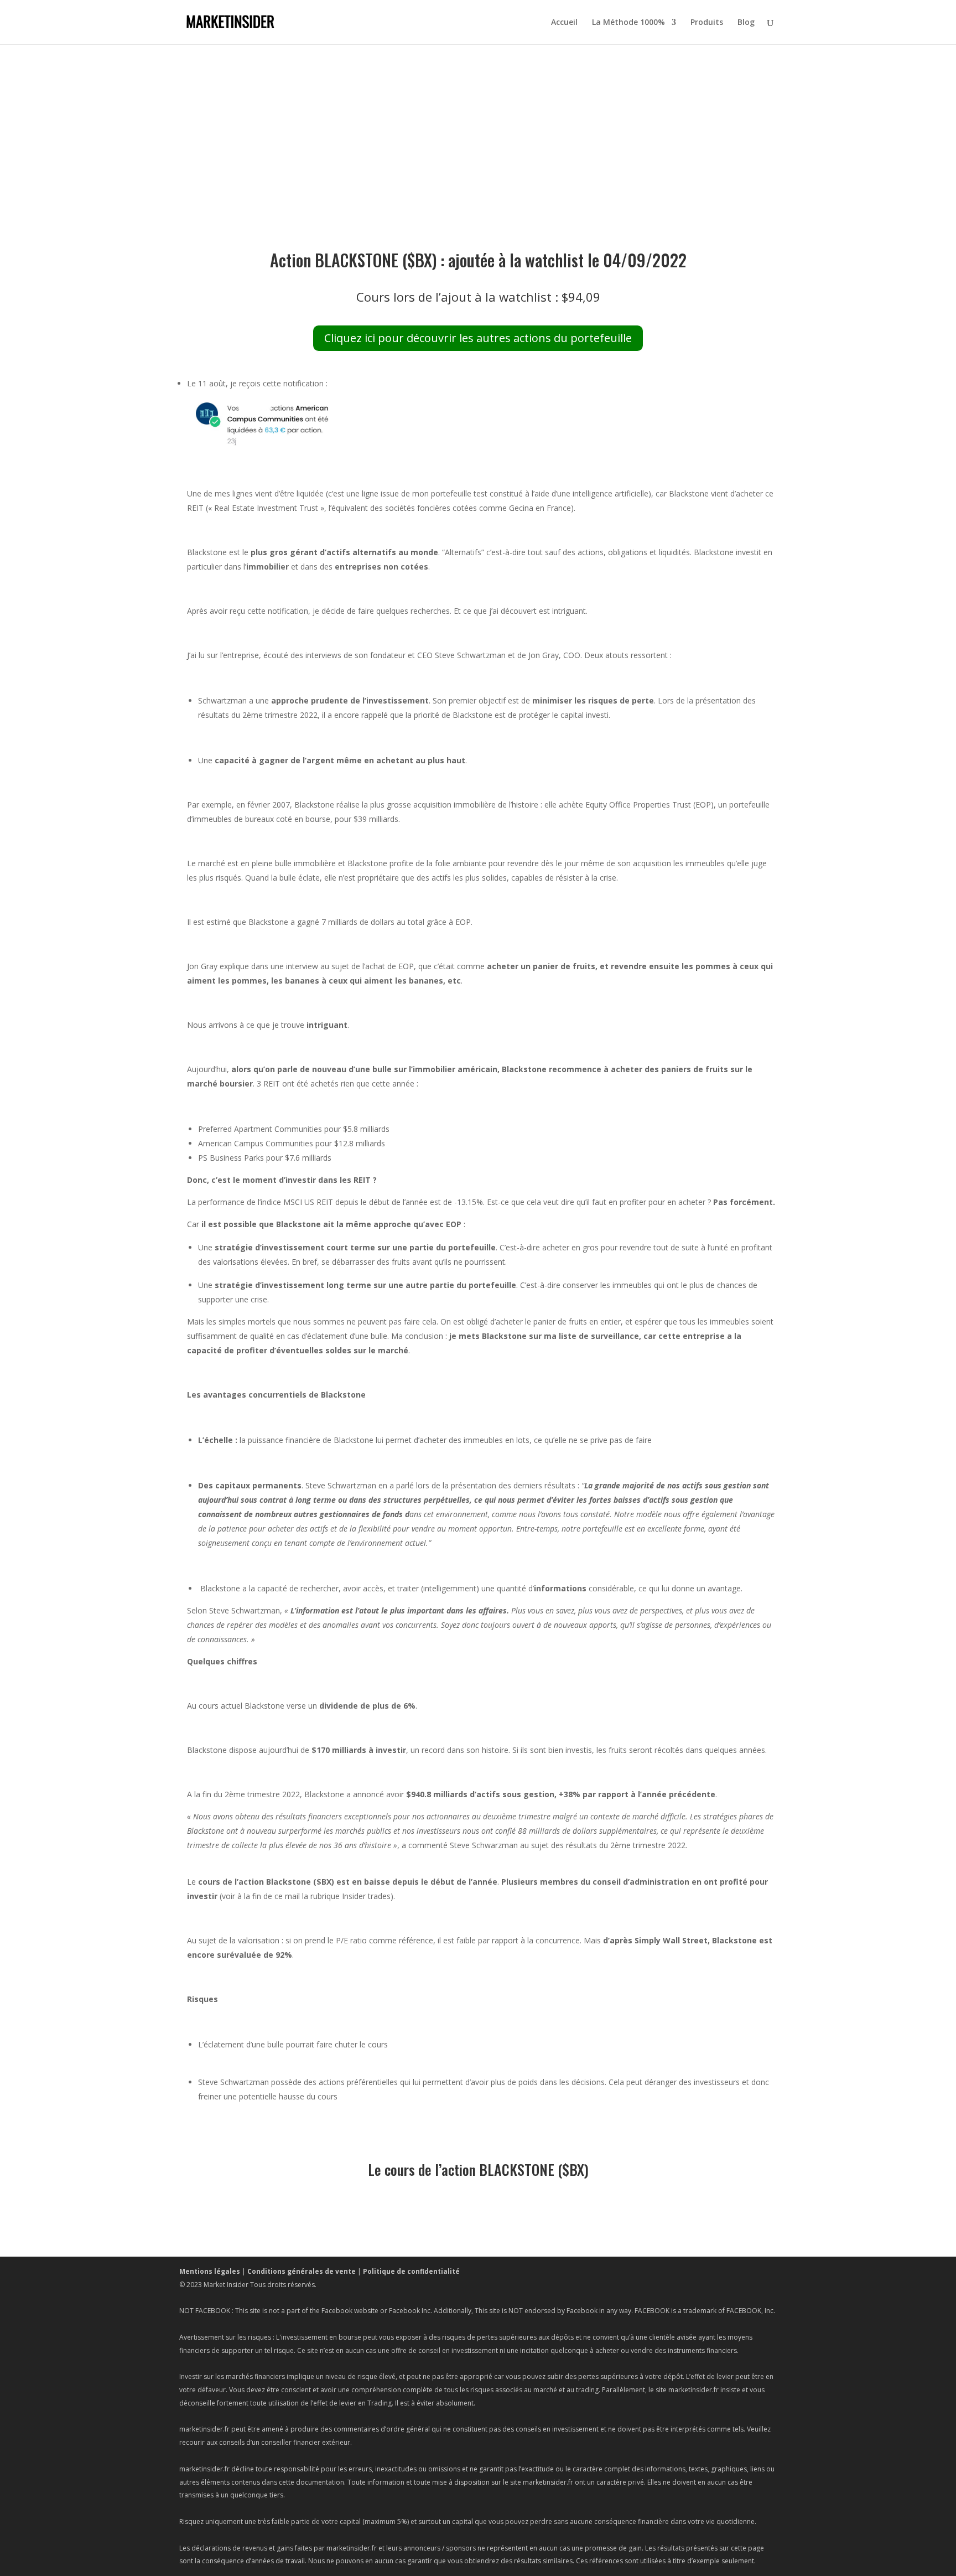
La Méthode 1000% (628, 23)
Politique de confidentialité (411, 2271)
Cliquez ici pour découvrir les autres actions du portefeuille (478, 338)
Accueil (564, 23)
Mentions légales (210, 2271)
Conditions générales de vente (302, 2271)
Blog (746, 23)
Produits (707, 23)
